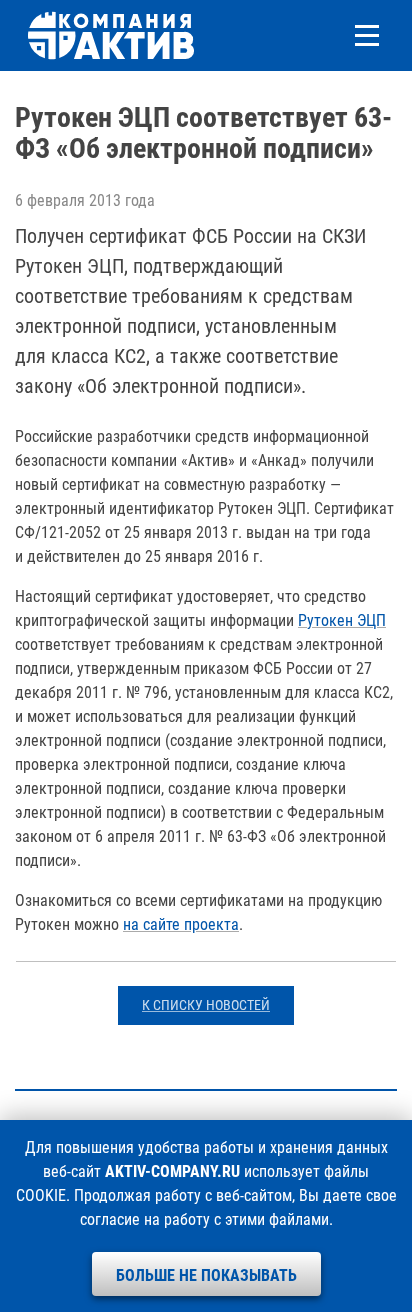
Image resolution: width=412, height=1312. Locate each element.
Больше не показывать (206, 1275)
